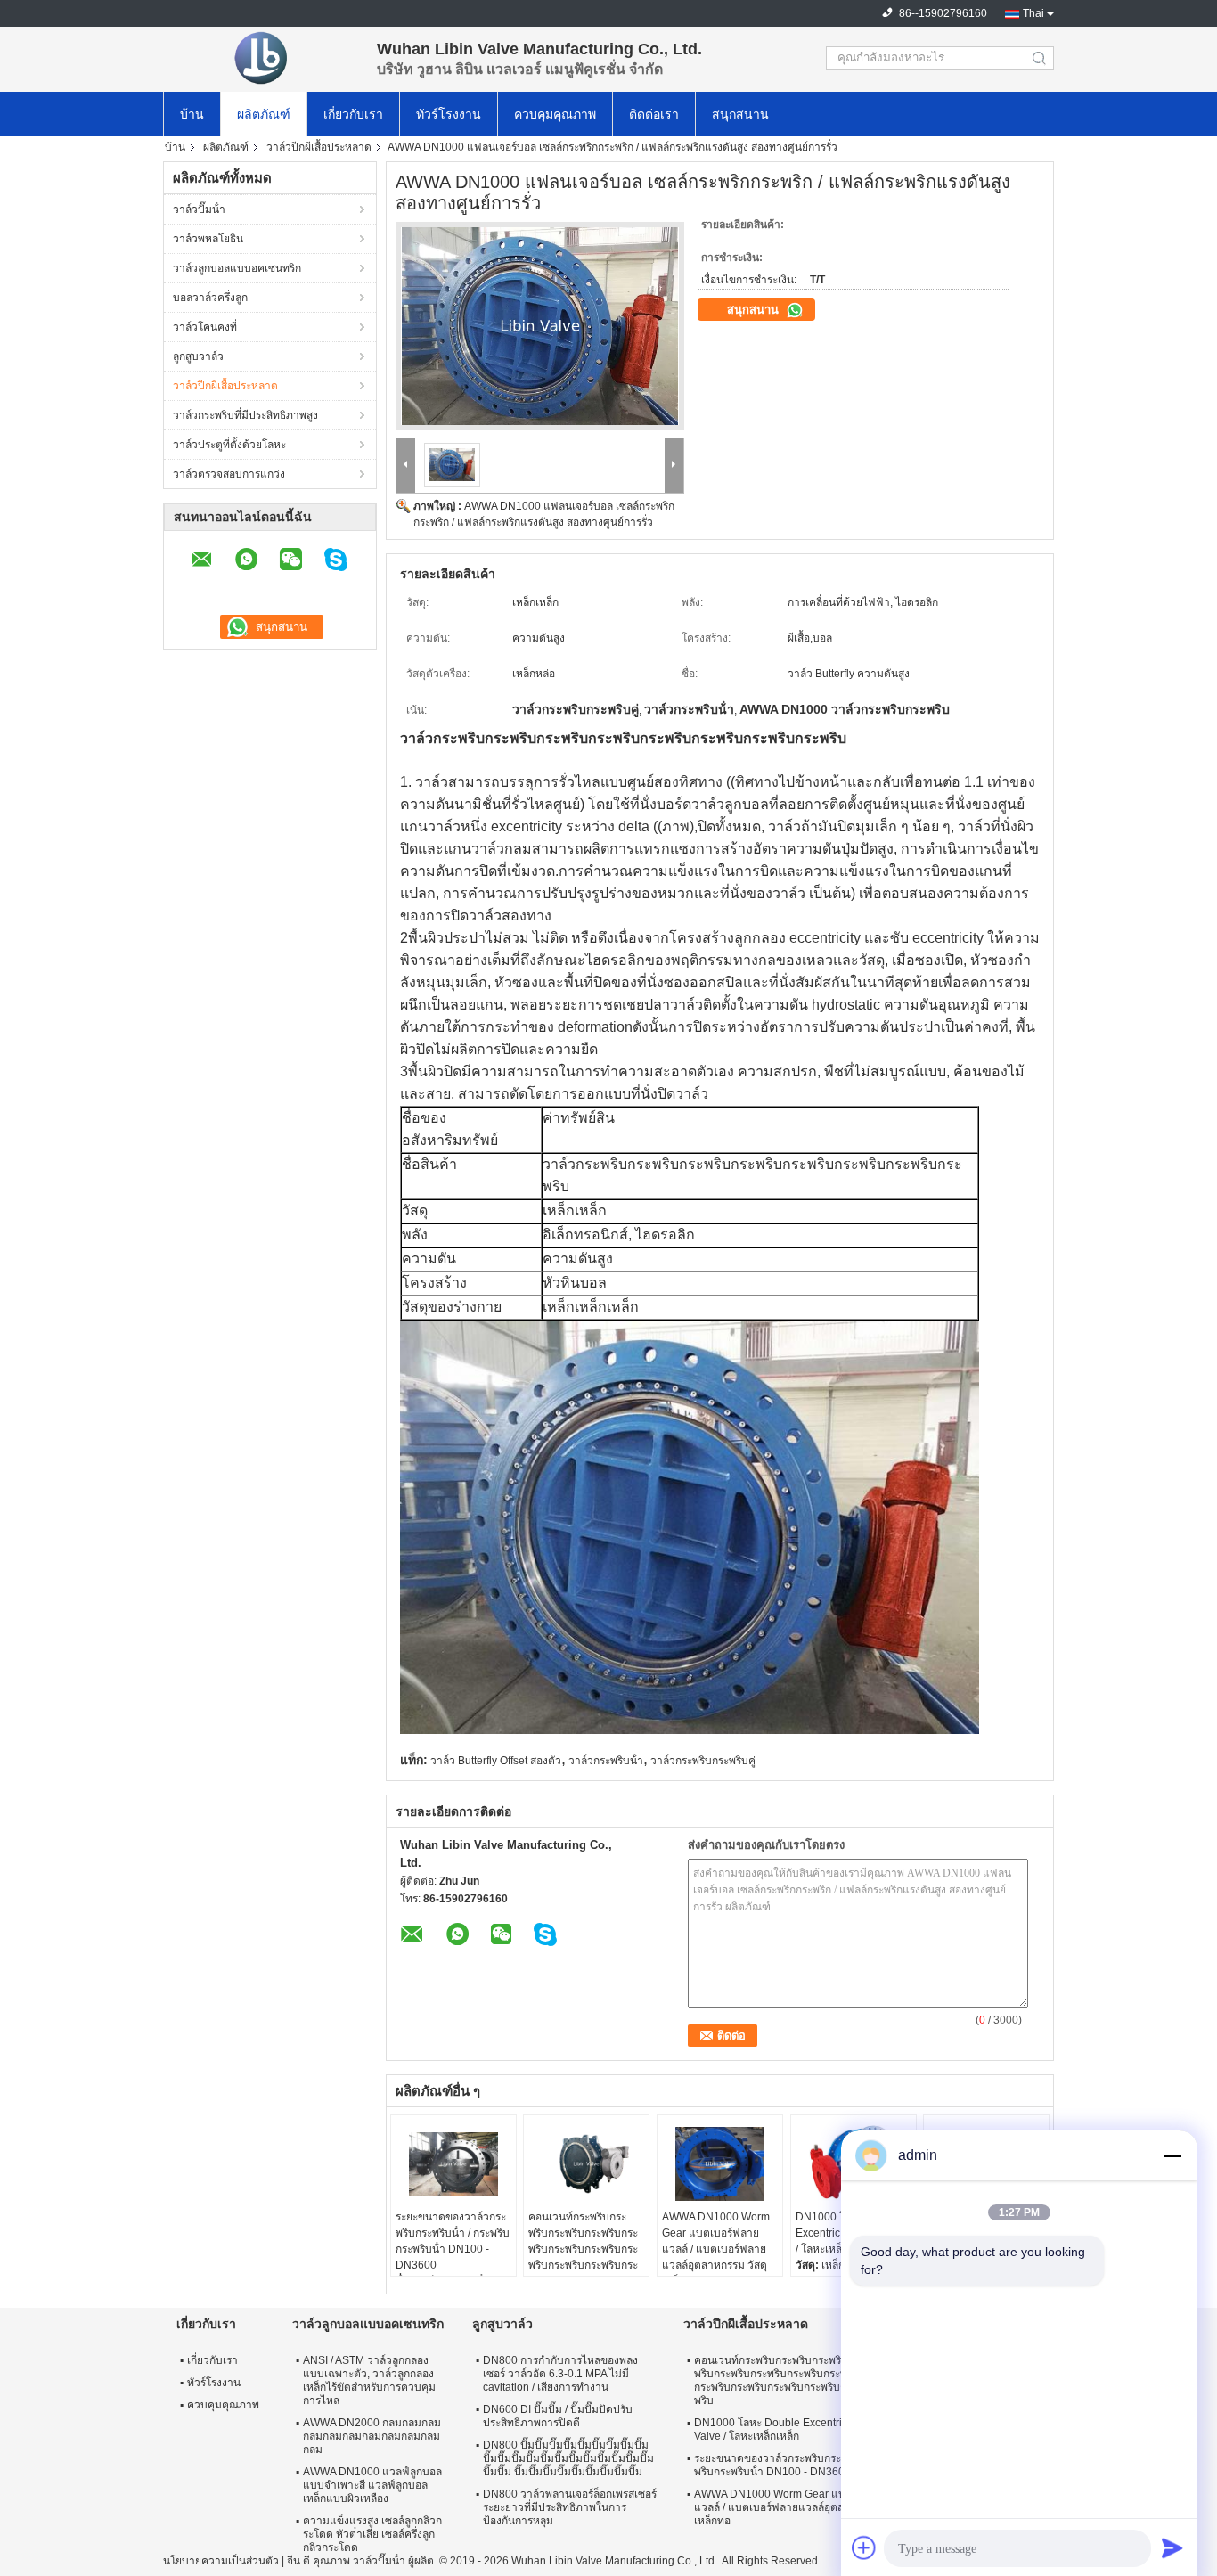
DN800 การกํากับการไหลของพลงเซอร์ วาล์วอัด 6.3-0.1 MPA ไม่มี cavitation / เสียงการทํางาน (560, 2374)
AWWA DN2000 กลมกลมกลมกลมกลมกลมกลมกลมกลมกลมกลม (372, 2436)
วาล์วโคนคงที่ (205, 327)
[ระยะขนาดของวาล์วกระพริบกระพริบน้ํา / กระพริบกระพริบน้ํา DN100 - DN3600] (453, 2164)
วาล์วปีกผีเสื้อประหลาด (319, 147)
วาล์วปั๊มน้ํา (199, 209)
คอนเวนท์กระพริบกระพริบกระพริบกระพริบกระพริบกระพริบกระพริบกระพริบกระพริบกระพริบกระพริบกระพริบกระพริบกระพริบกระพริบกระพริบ (583, 2257)
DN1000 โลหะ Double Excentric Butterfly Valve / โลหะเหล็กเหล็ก (792, 2429)
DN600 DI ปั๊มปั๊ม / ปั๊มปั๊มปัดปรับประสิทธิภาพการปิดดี (558, 2416)
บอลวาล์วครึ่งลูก (210, 298)
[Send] (1172, 2547)
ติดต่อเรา (654, 114)
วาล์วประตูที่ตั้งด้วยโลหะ (229, 445)
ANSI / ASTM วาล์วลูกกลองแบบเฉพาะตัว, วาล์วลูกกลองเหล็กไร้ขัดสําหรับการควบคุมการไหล (369, 2380)
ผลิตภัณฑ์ (264, 114)
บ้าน (192, 114)
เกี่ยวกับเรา (353, 114)
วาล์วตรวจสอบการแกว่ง (229, 474)
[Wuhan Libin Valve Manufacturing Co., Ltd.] (261, 58)
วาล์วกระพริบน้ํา (606, 1761)
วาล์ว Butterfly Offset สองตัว (496, 1761)
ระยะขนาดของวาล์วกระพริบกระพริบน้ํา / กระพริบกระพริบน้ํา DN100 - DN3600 (453, 2241)
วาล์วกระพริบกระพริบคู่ (703, 1761)
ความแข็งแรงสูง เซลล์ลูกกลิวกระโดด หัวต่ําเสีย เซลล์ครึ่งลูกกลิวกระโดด (372, 2534)
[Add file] (864, 2547)
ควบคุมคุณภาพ (555, 114)
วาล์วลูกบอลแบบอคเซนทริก (237, 268)
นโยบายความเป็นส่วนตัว (221, 2561)
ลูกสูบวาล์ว (198, 356)
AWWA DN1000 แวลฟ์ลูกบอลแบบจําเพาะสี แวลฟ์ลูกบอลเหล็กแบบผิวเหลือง (372, 2485)
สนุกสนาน (740, 114)
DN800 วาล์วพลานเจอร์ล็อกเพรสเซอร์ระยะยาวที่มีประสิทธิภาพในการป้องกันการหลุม (570, 2507)
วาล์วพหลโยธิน (208, 239)
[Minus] (1172, 2155)
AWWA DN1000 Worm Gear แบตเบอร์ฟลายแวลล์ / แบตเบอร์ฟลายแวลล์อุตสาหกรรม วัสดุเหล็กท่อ (716, 2249)
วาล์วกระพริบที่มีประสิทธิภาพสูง (245, 415)
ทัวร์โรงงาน (449, 114)
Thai (1033, 13)
